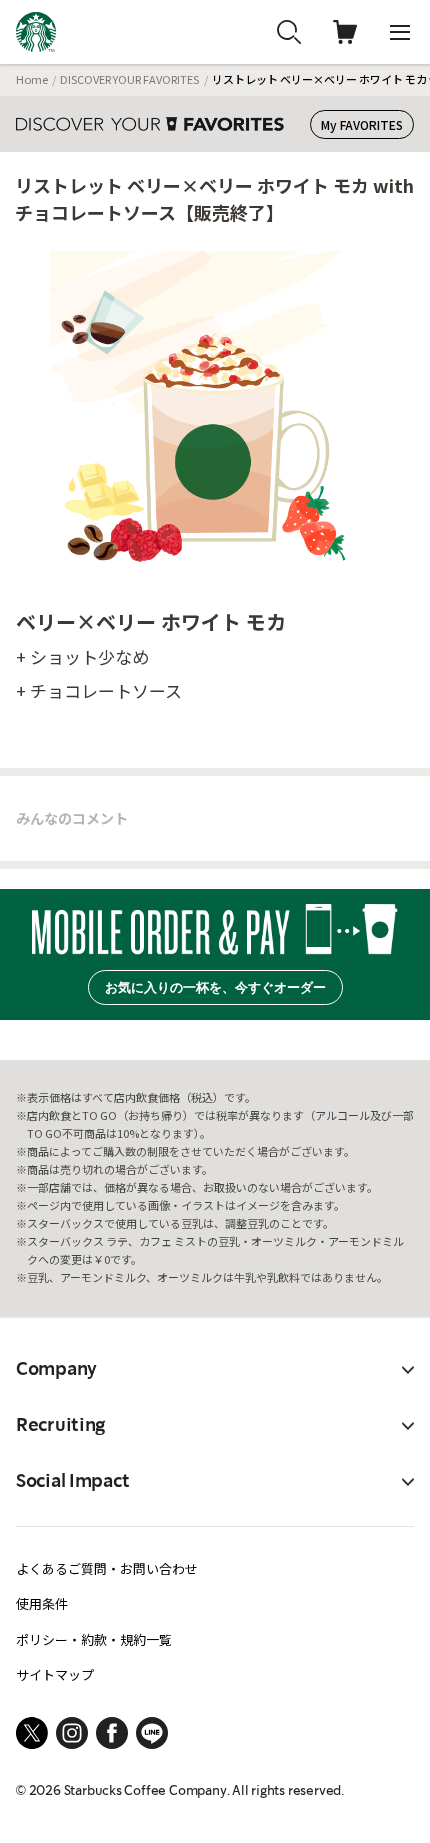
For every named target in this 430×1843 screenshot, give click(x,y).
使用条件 (42, 1603)
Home (32, 79)
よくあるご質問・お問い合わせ (107, 1568)
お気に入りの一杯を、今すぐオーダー (215, 987)
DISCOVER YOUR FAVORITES (129, 79)
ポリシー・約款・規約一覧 (94, 1639)
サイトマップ (55, 1674)
